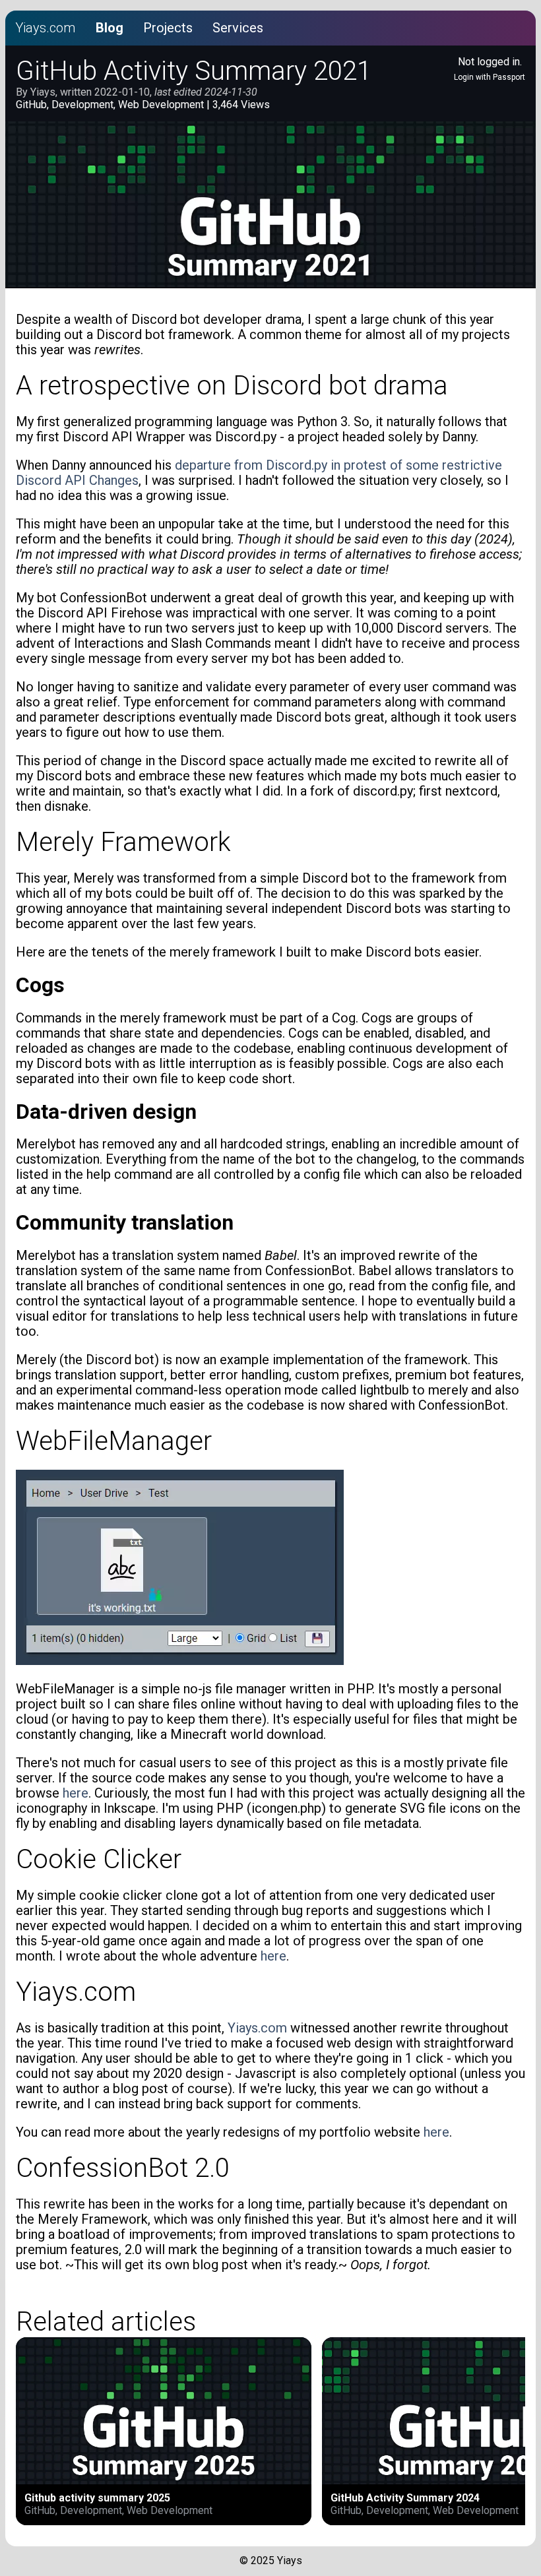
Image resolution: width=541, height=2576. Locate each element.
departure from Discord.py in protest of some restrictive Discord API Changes (259, 473)
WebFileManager (114, 1441)
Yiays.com (45, 28)
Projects (168, 28)
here (76, 1793)
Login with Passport (490, 77)
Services (238, 28)
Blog (110, 28)
